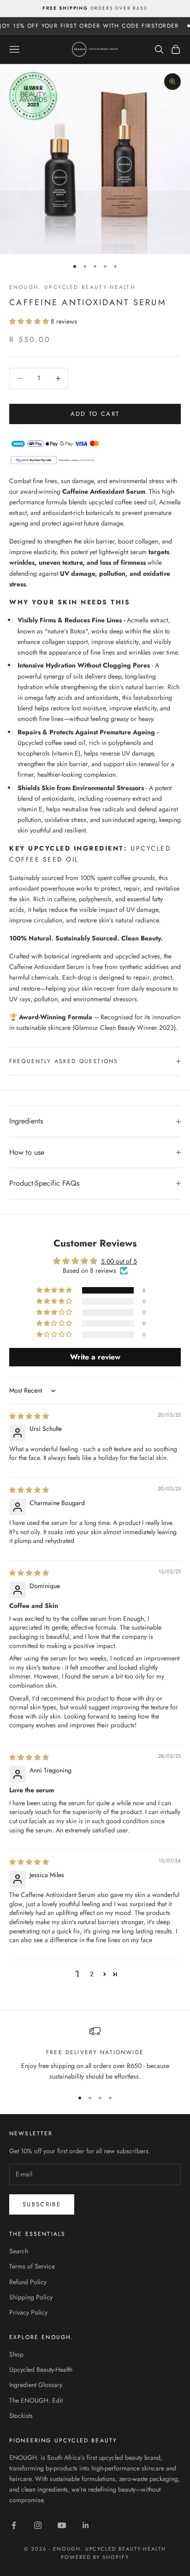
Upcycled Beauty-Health (41, 2369)
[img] (29, 1416)
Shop (16, 2354)
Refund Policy (28, 2282)
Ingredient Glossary (36, 2385)
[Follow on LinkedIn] (86, 2525)
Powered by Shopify (95, 2557)
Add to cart (95, 414)
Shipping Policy (31, 2297)
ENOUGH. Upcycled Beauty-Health (72, 287)
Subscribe (42, 2204)
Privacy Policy (28, 2312)
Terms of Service (32, 2266)
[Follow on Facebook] (14, 2525)
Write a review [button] (95, 1357)
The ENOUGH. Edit (36, 2400)
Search (19, 2251)
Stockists (21, 2416)
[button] (30, 321)
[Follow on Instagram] (38, 2525)
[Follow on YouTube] (62, 2525)
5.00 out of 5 (119, 1261)
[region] (95, 2054)
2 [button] (92, 1974)
